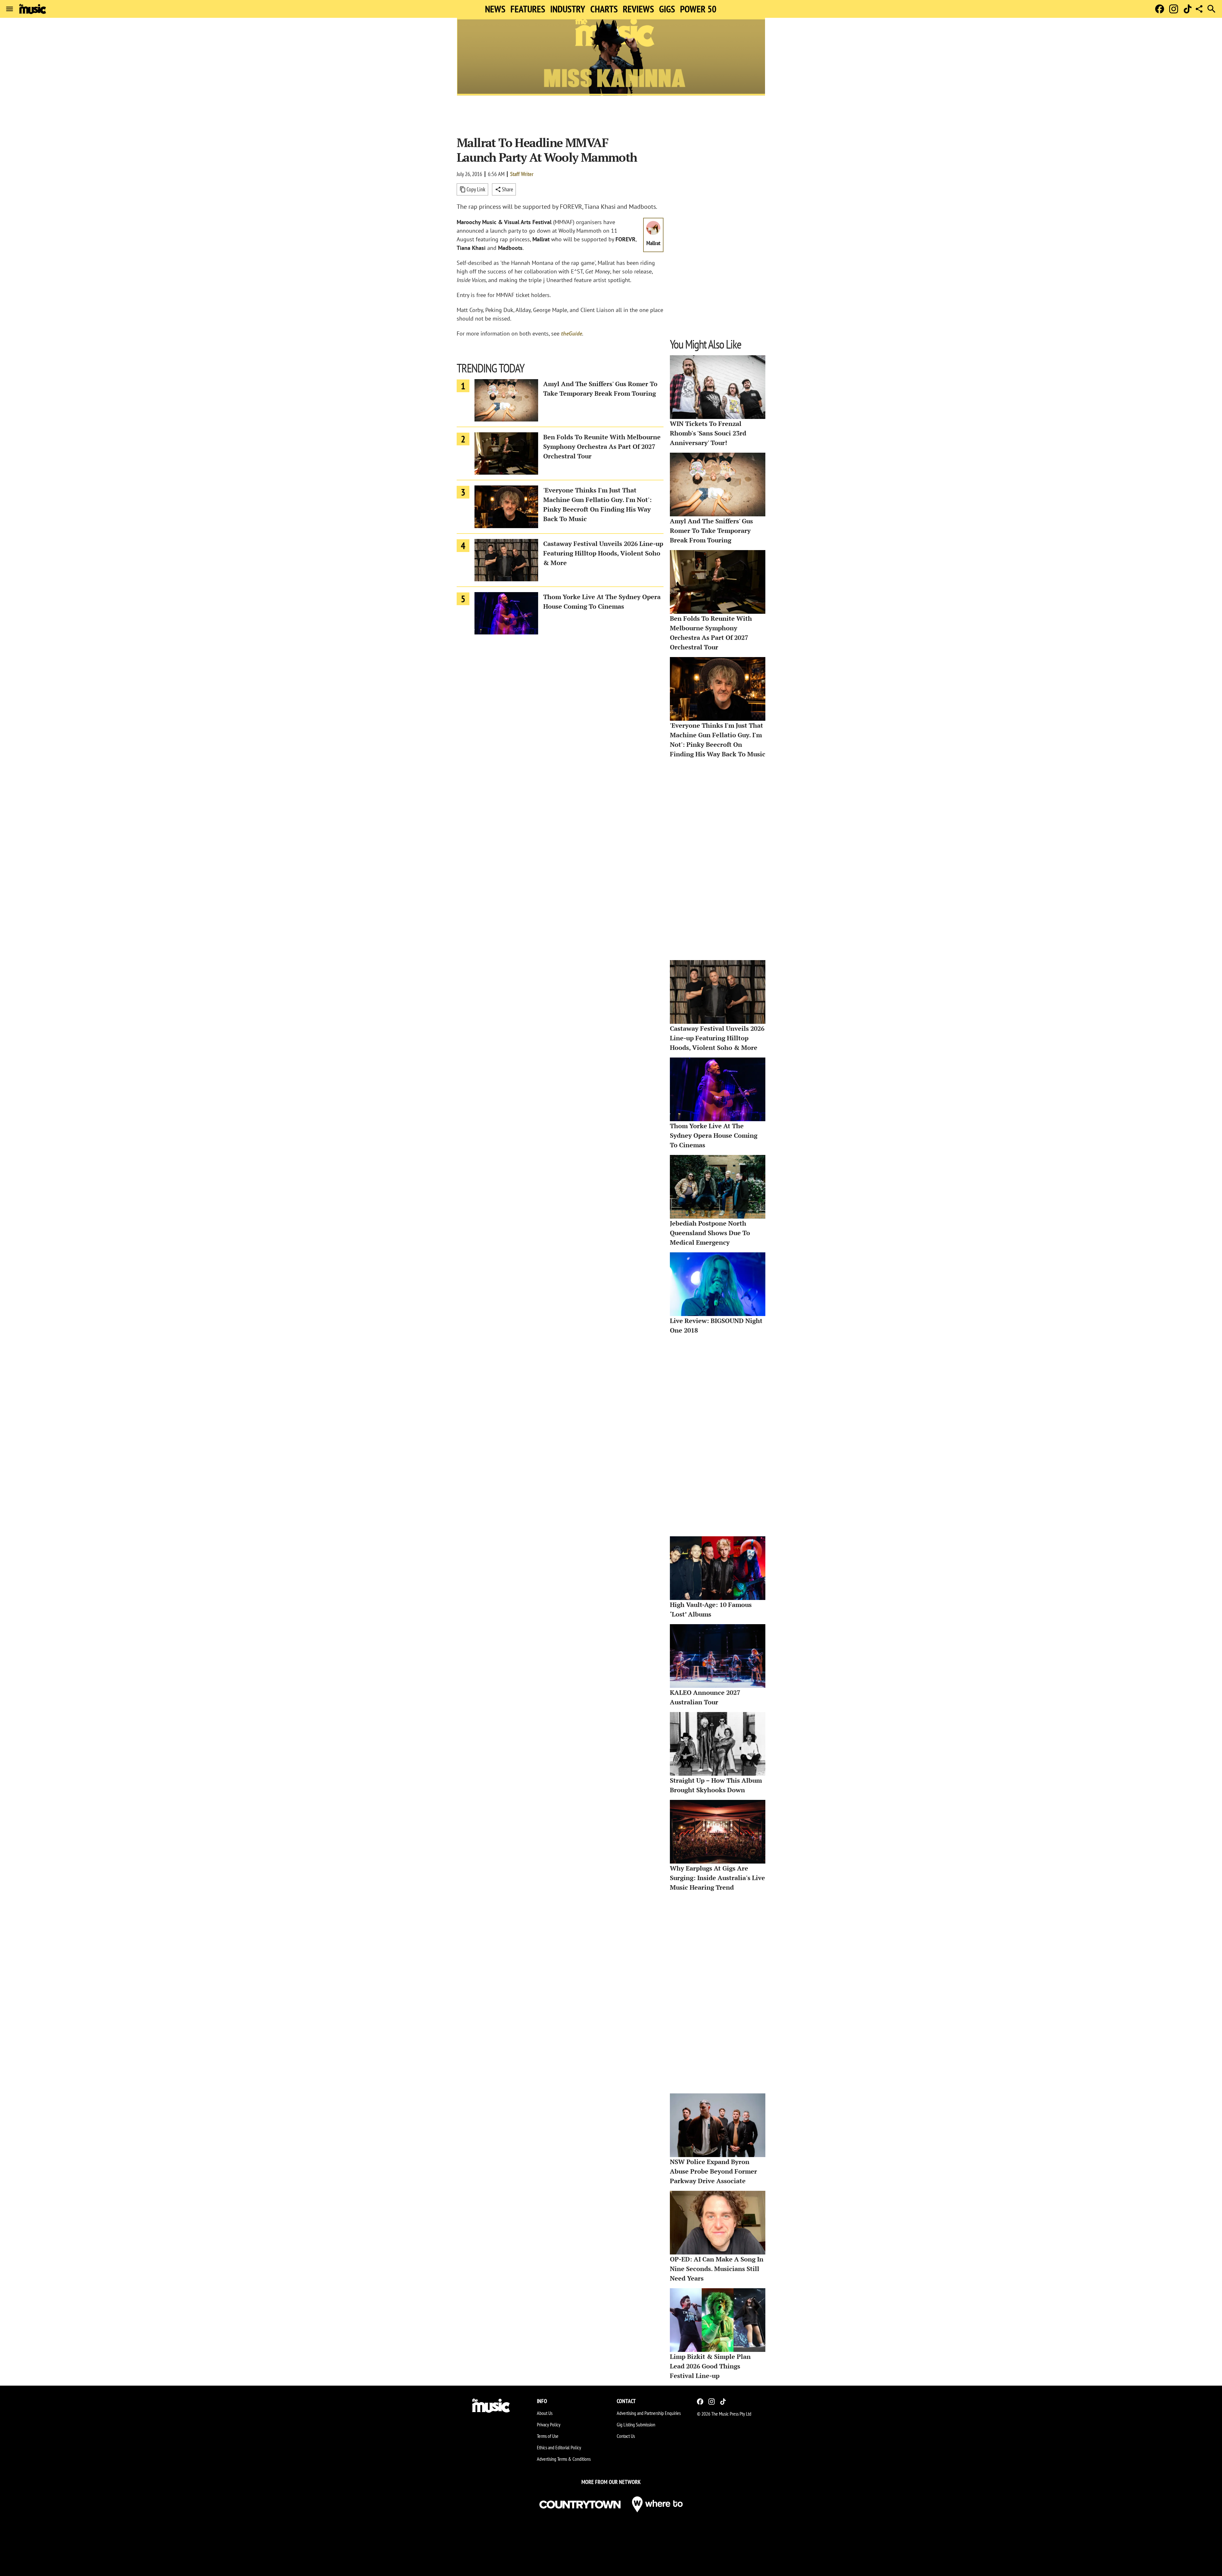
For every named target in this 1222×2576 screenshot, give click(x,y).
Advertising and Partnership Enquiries (649, 2413)
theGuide (572, 333)
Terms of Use (548, 2436)
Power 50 (698, 9)
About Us (545, 2413)
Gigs (667, 9)
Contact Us (626, 2436)
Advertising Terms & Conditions (564, 2459)
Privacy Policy (549, 2424)
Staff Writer (522, 174)
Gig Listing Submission (636, 2424)
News (495, 9)
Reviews (638, 9)
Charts (604, 9)
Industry (568, 9)
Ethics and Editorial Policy (559, 2447)
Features (528, 9)
